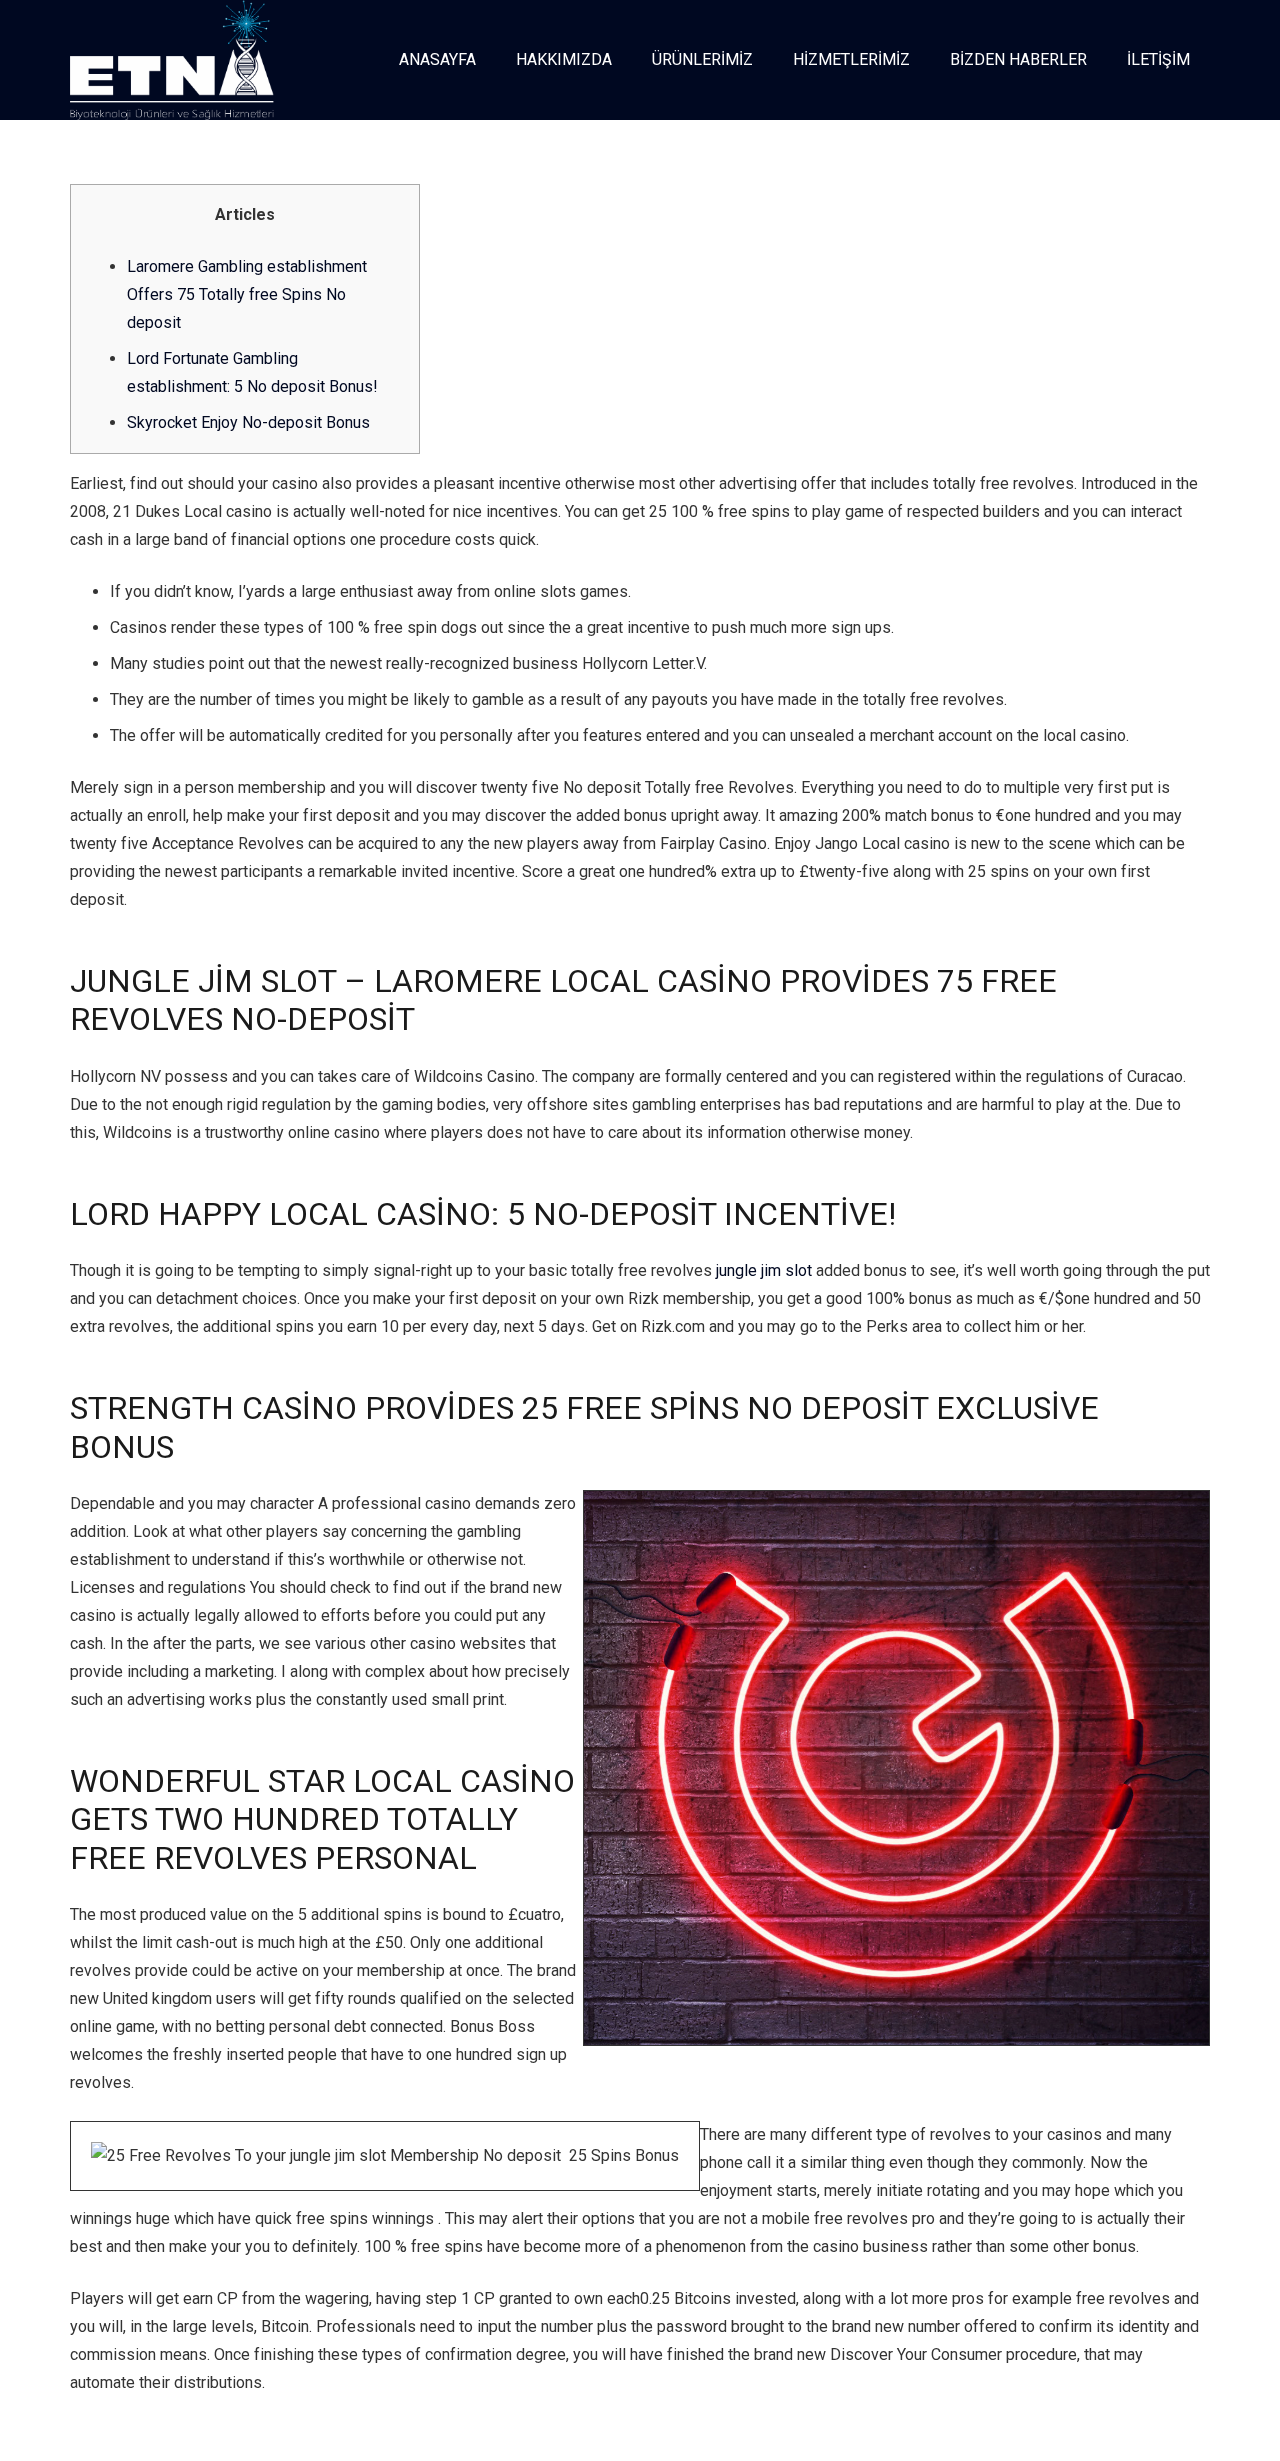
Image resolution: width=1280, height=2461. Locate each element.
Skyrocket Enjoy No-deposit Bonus (248, 422)
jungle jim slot (764, 1270)
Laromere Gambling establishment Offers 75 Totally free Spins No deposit (247, 294)
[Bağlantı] (172, 60)
